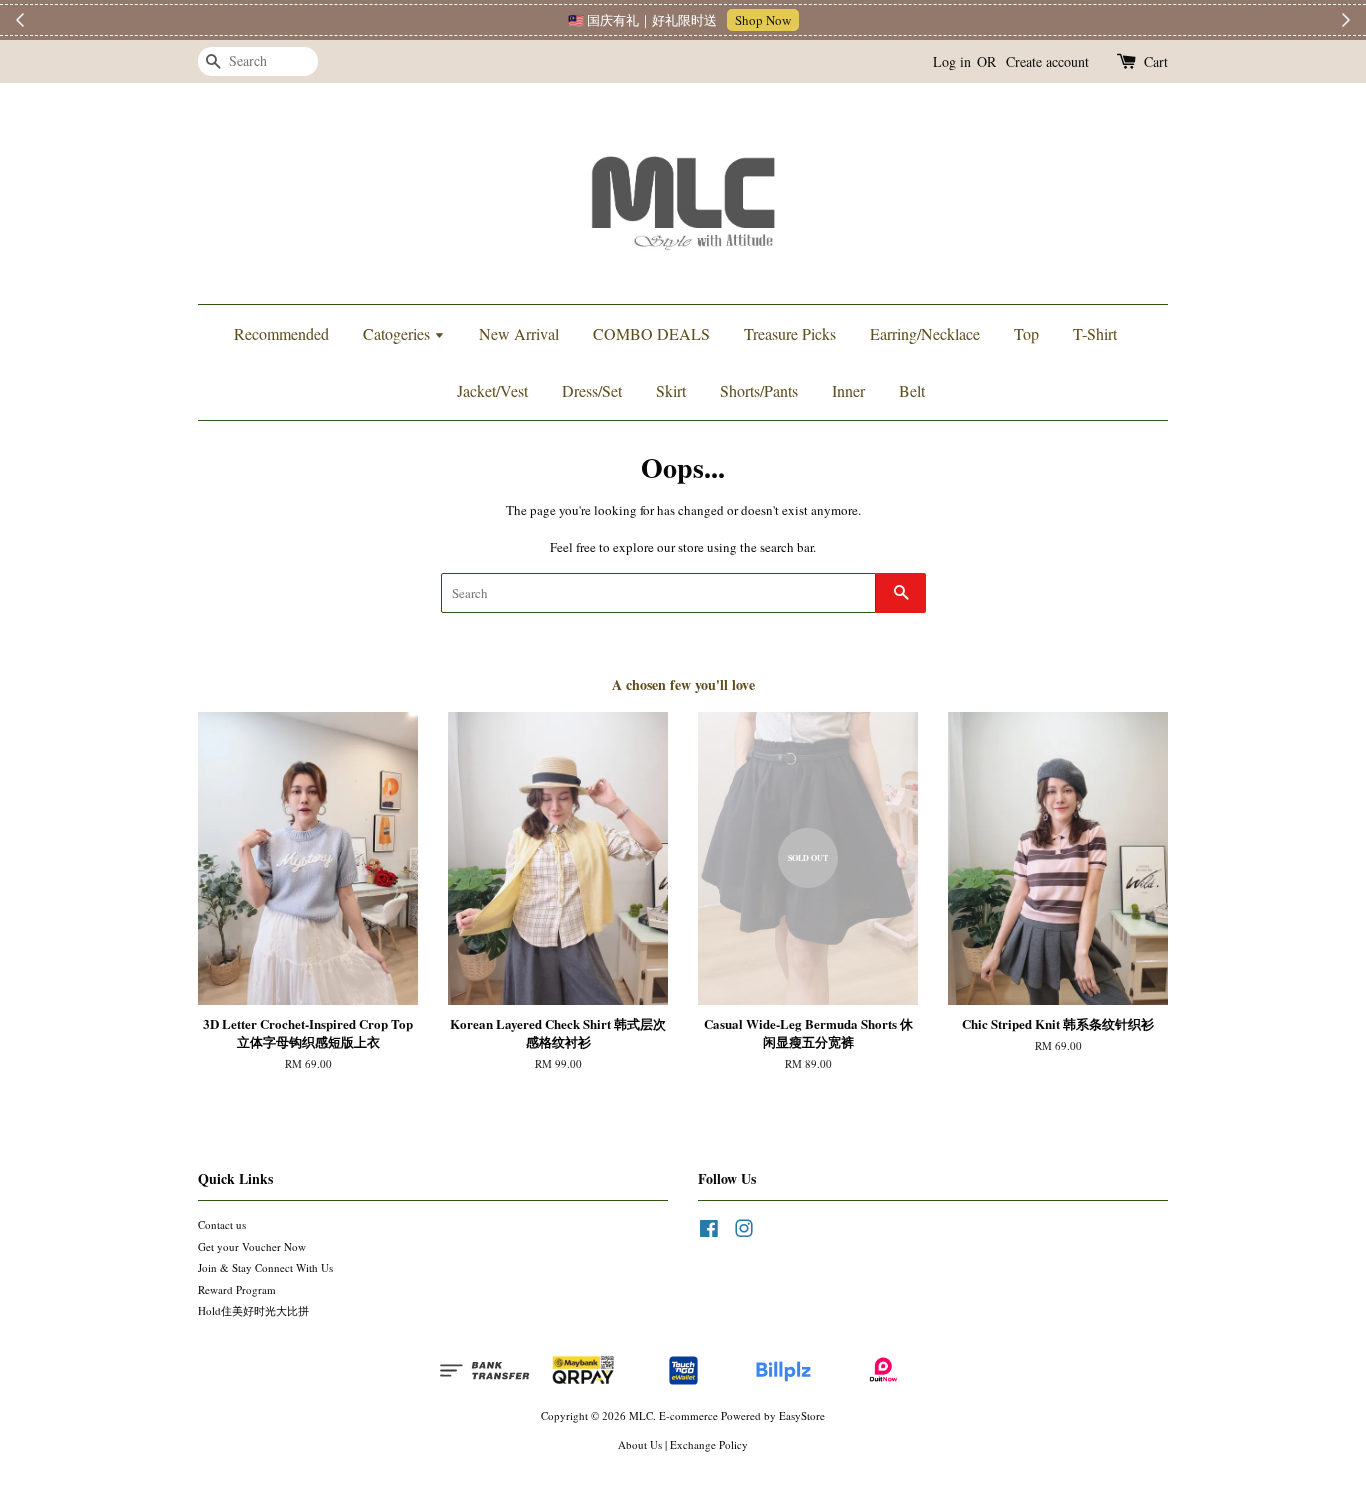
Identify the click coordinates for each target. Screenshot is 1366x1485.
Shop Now (763, 20)
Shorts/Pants (759, 390)
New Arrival (519, 333)
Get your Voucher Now (252, 1246)
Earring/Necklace (925, 333)
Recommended (281, 333)
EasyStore (802, 1415)
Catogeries (398, 333)
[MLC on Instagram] (744, 1232)
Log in (952, 61)
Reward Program (237, 1289)
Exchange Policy (709, 1444)
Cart (1156, 61)
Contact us (222, 1224)
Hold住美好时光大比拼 (253, 1310)
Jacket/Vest (492, 390)
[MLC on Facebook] (709, 1232)
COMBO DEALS (651, 333)
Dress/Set (592, 390)
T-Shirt (1095, 333)
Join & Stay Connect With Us (265, 1267)
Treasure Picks (790, 333)
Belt (912, 390)
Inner (848, 390)
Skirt (671, 390)
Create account (1047, 61)
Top (1026, 333)
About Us (640, 1444)
